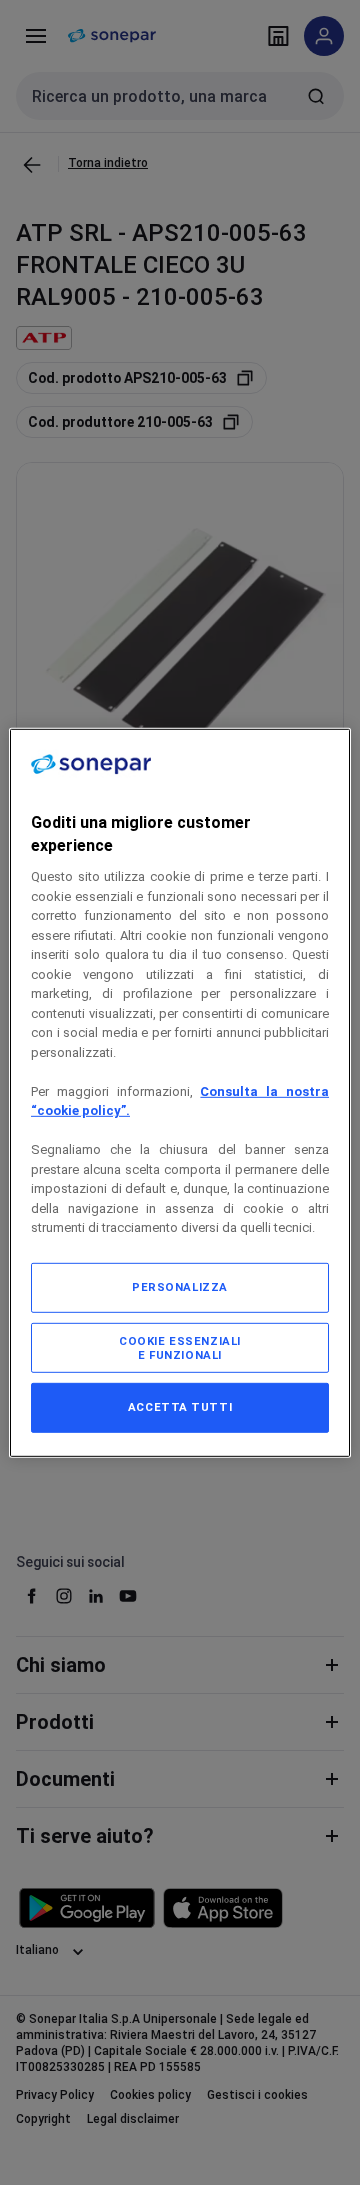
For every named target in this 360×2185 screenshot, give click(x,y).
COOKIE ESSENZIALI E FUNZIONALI (180, 1348)
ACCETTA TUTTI (180, 1407)
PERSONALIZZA (180, 1287)
